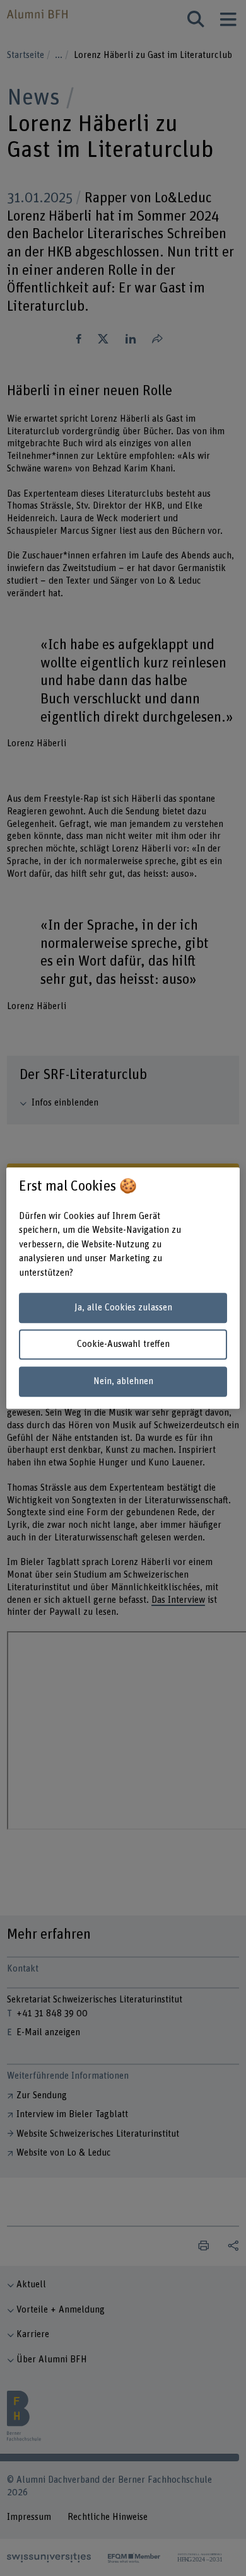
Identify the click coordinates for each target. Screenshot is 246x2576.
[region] (123, 1288)
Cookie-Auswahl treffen (123, 1345)
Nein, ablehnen (123, 1381)
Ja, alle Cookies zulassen (123, 1308)
